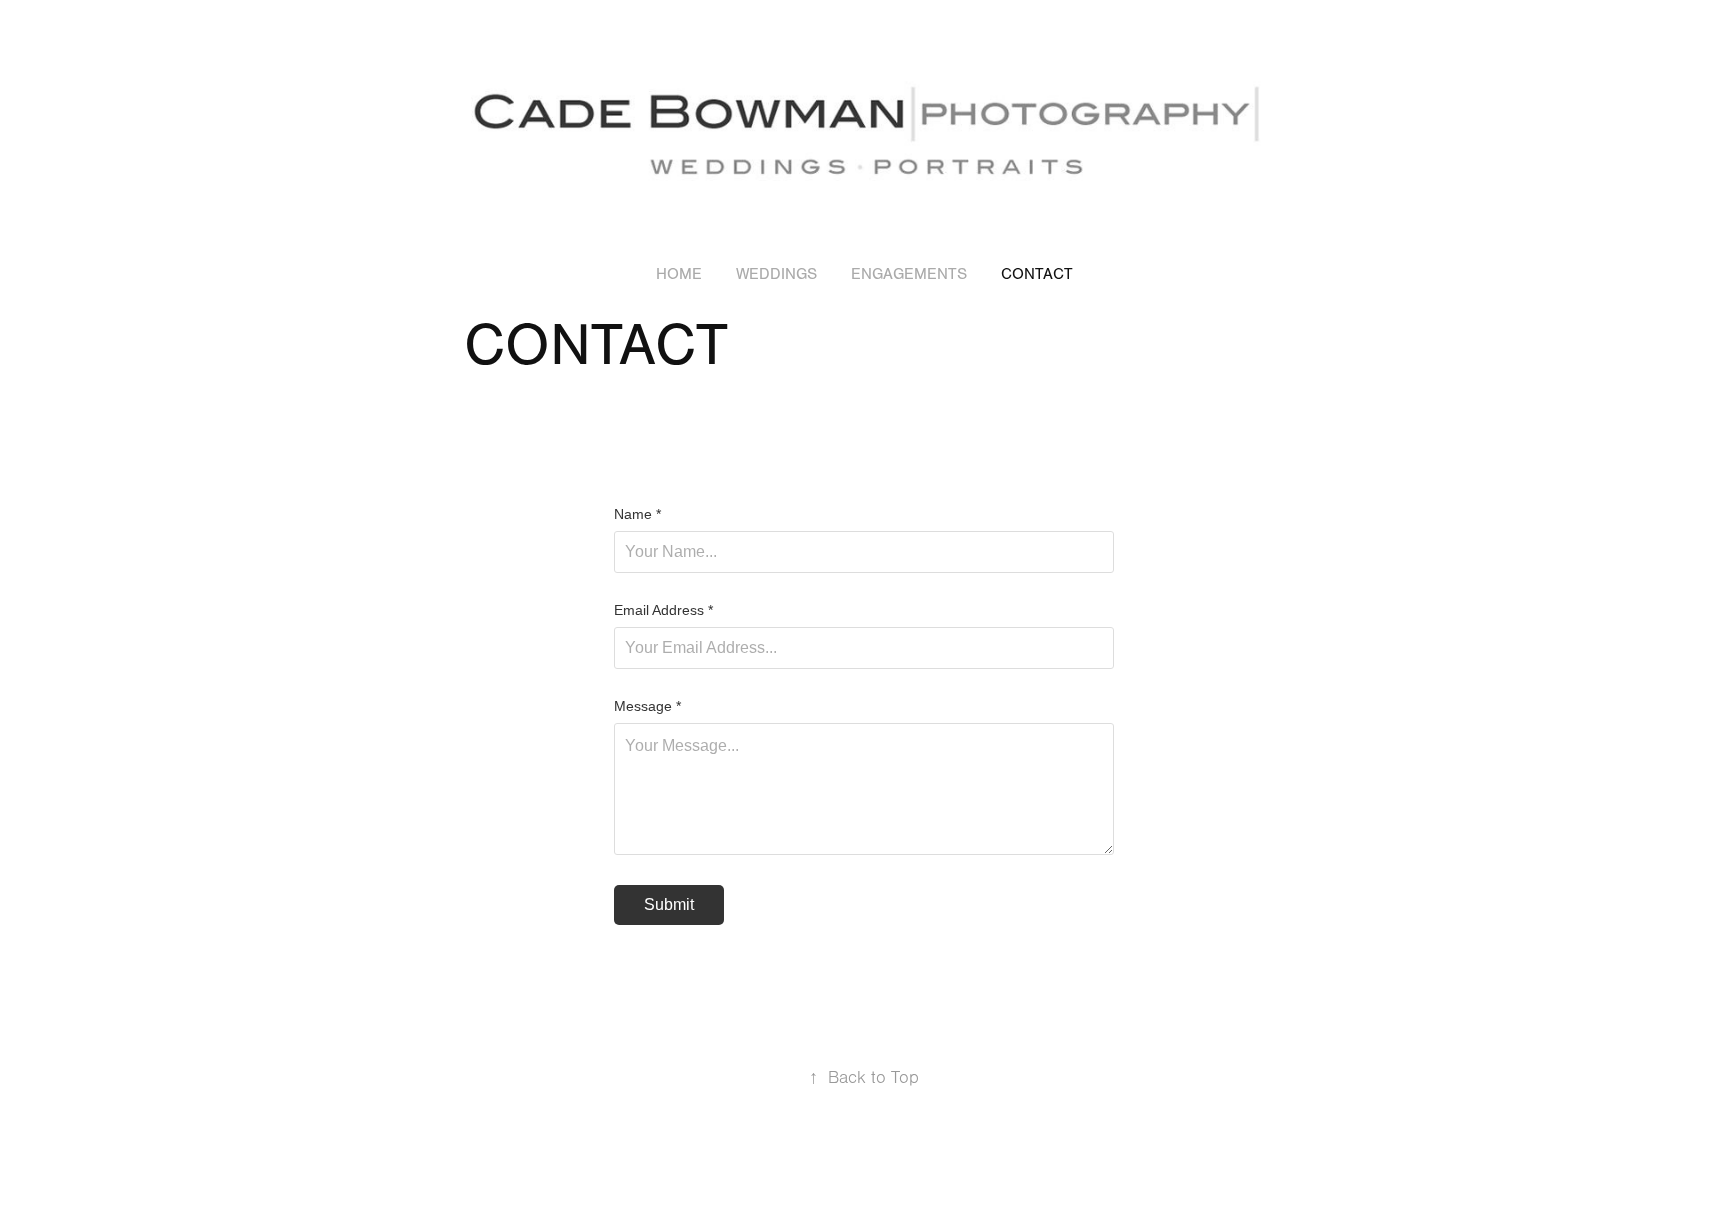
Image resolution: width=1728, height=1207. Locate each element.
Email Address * (663, 610)
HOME (679, 274)
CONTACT (1037, 274)
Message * (647, 706)
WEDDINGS (776, 274)
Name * (637, 514)
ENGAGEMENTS (909, 274)
